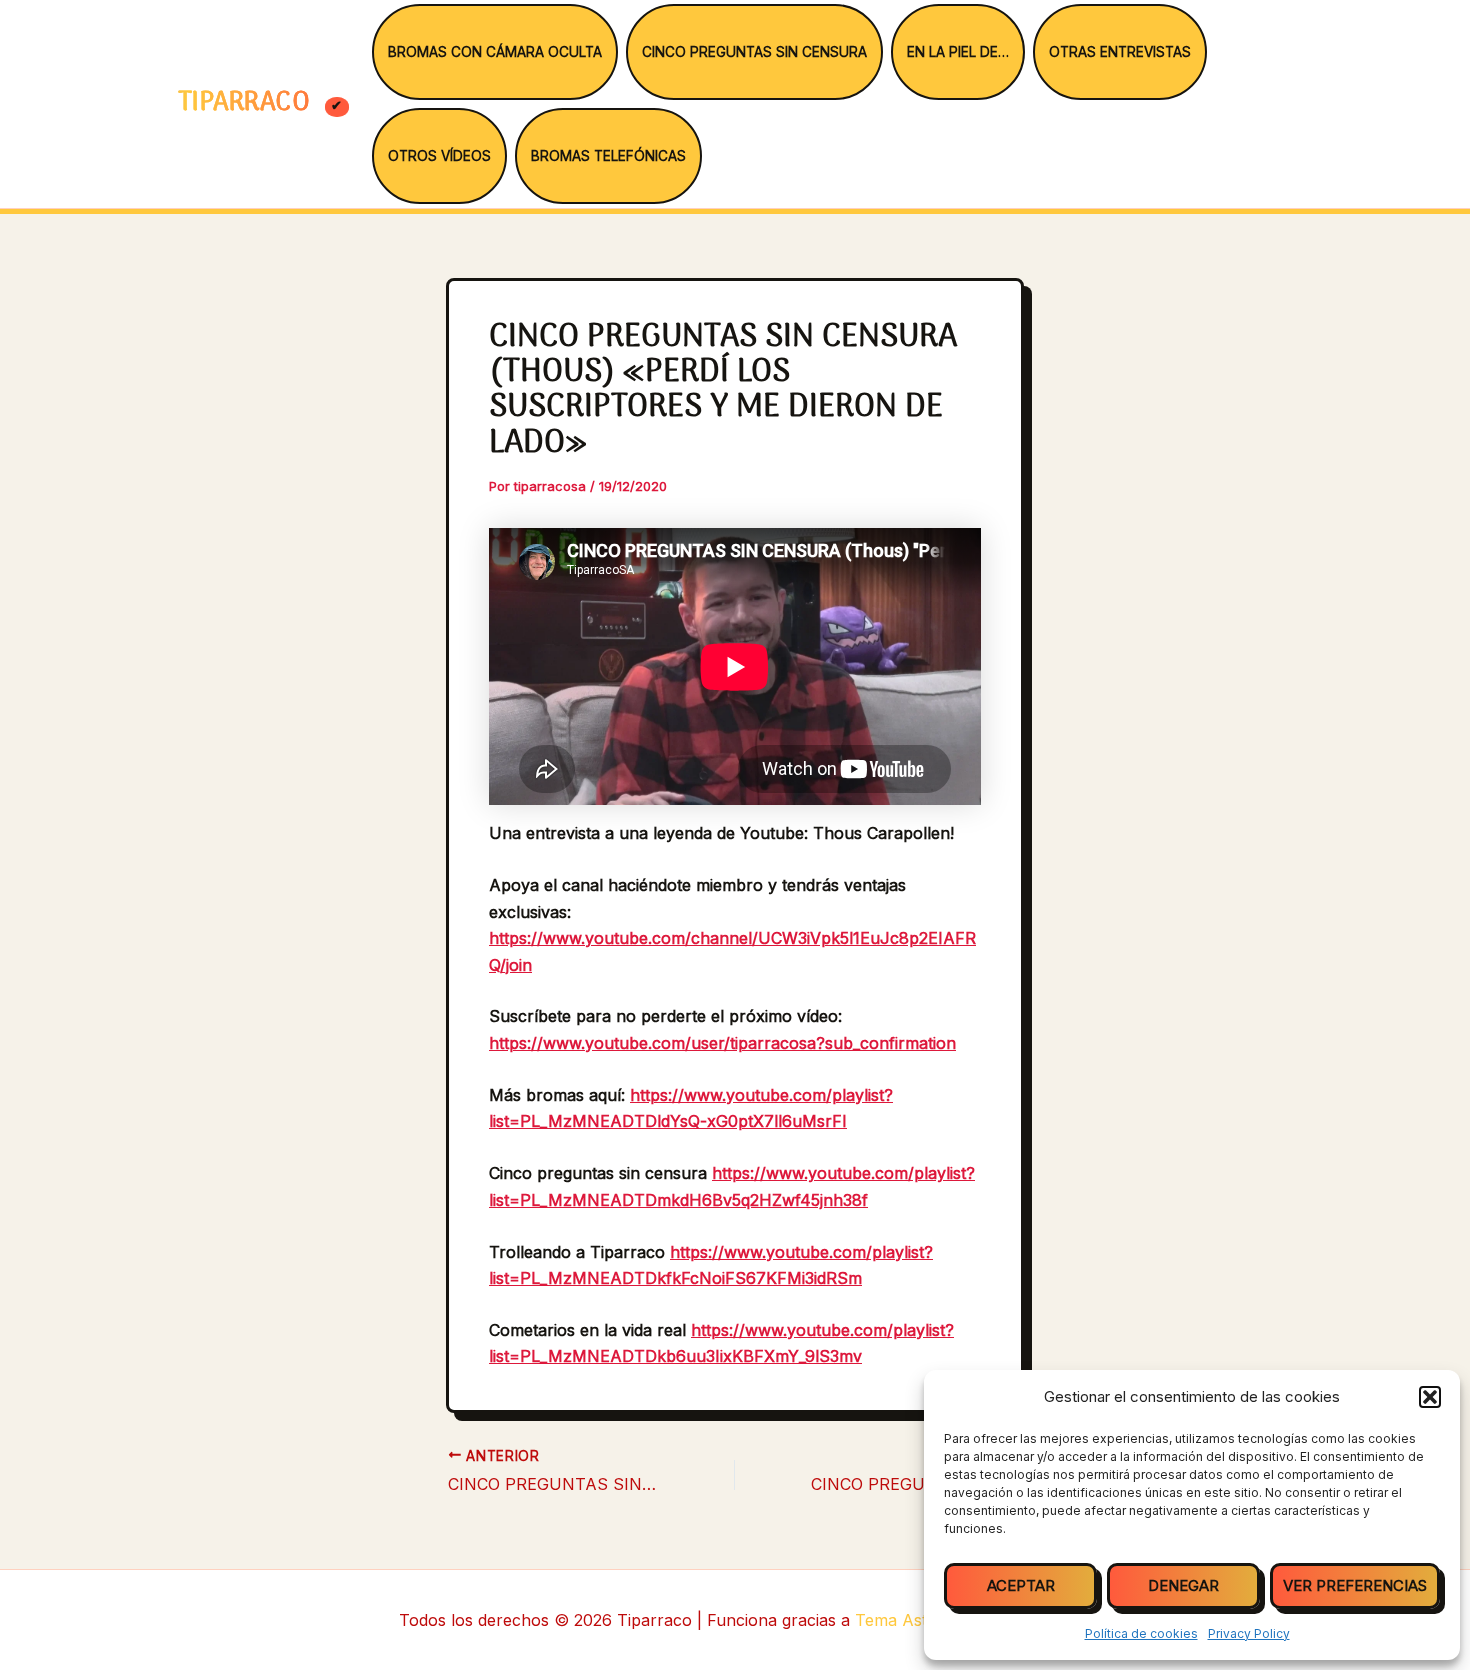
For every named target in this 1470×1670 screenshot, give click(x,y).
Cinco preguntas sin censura (754, 52)
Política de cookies (1141, 1633)
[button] (1430, 1397)
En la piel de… (958, 52)
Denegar (1183, 1585)
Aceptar (1021, 1585)
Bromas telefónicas (608, 156)
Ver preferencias (1355, 1585)
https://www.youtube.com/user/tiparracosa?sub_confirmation (722, 1043)
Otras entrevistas (1120, 52)
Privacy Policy (1249, 1633)
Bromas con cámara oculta (495, 52)
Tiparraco (247, 103)
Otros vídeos (439, 156)
